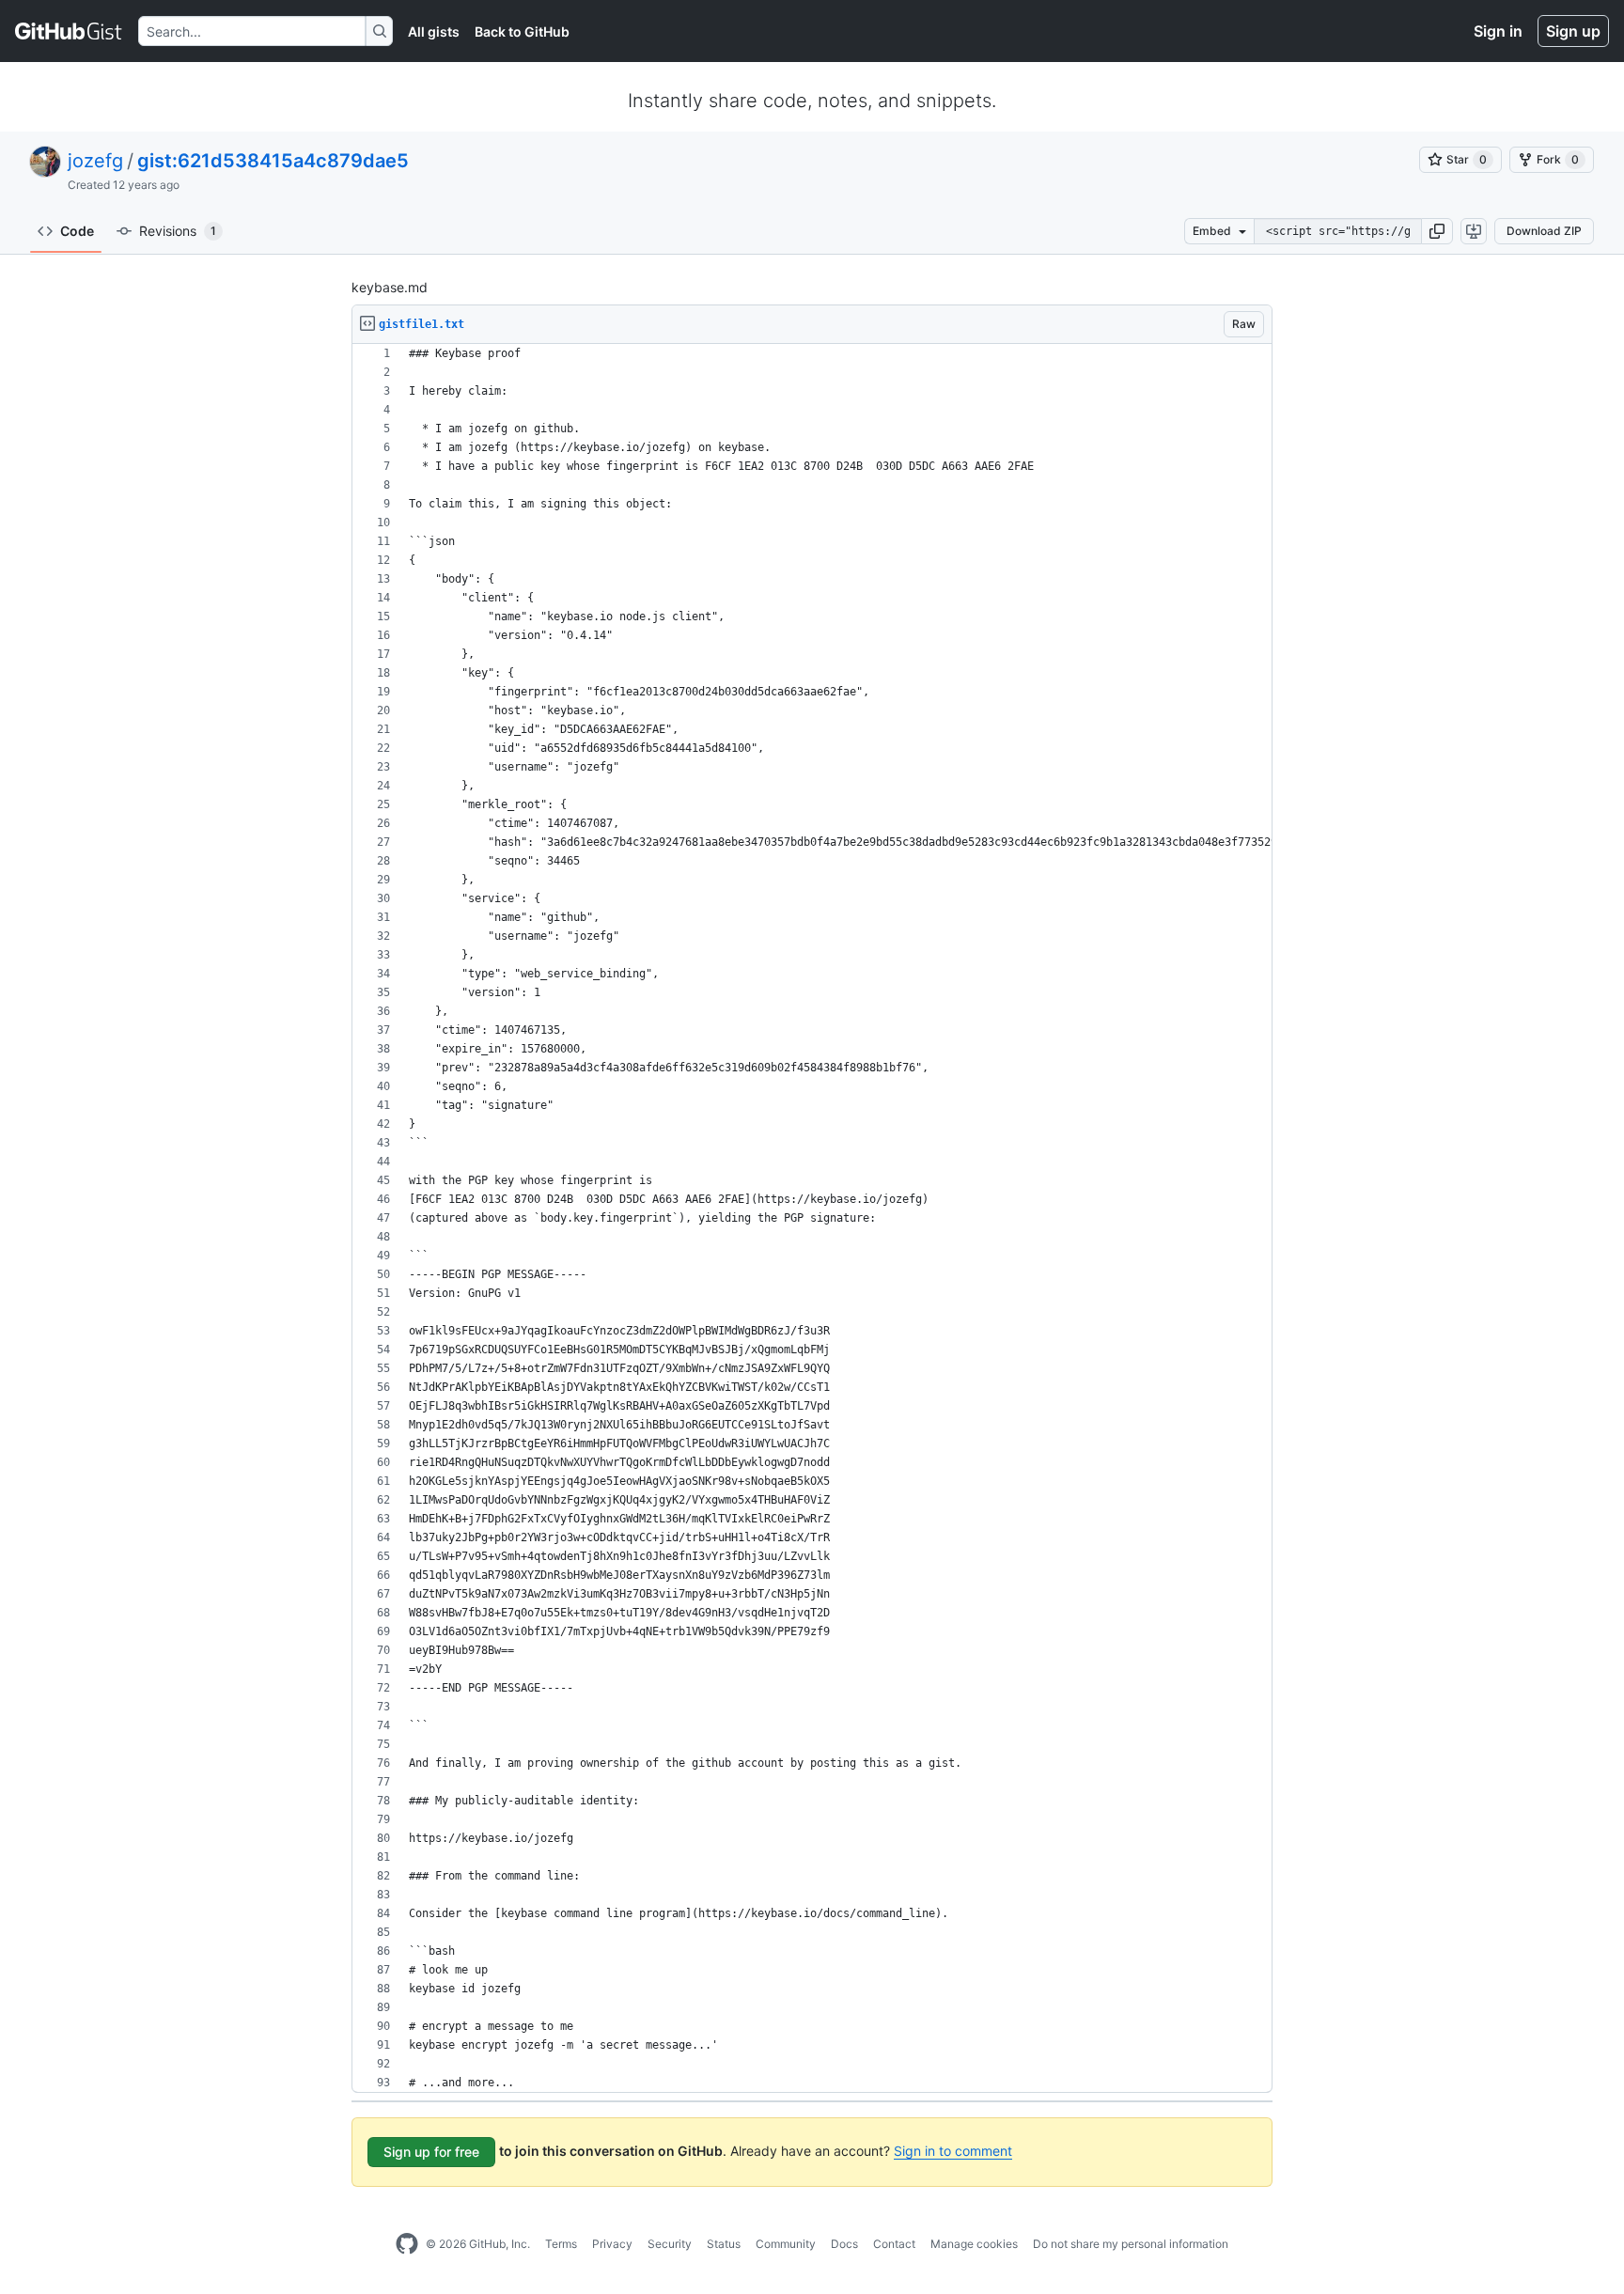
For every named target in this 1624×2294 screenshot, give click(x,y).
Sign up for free (431, 2152)
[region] (812, 1218)
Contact (894, 2244)
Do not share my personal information (1131, 2244)
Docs (844, 2244)
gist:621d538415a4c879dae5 (273, 161)
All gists (434, 31)
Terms (561, 2244)
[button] (1437, 231)
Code (77, 231)
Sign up (1573, 31)
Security (670, 2244)
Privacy (612, 2244)
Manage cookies (974, 2244)
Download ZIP (1544, 231)
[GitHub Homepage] (407, 2244)
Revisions (178, 231)
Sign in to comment (953, 2151)
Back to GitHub (522, 31)
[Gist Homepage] (69, 31)
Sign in (1498, 31)
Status (724, 2244)
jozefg (95, 161)
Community (786, 2244)
